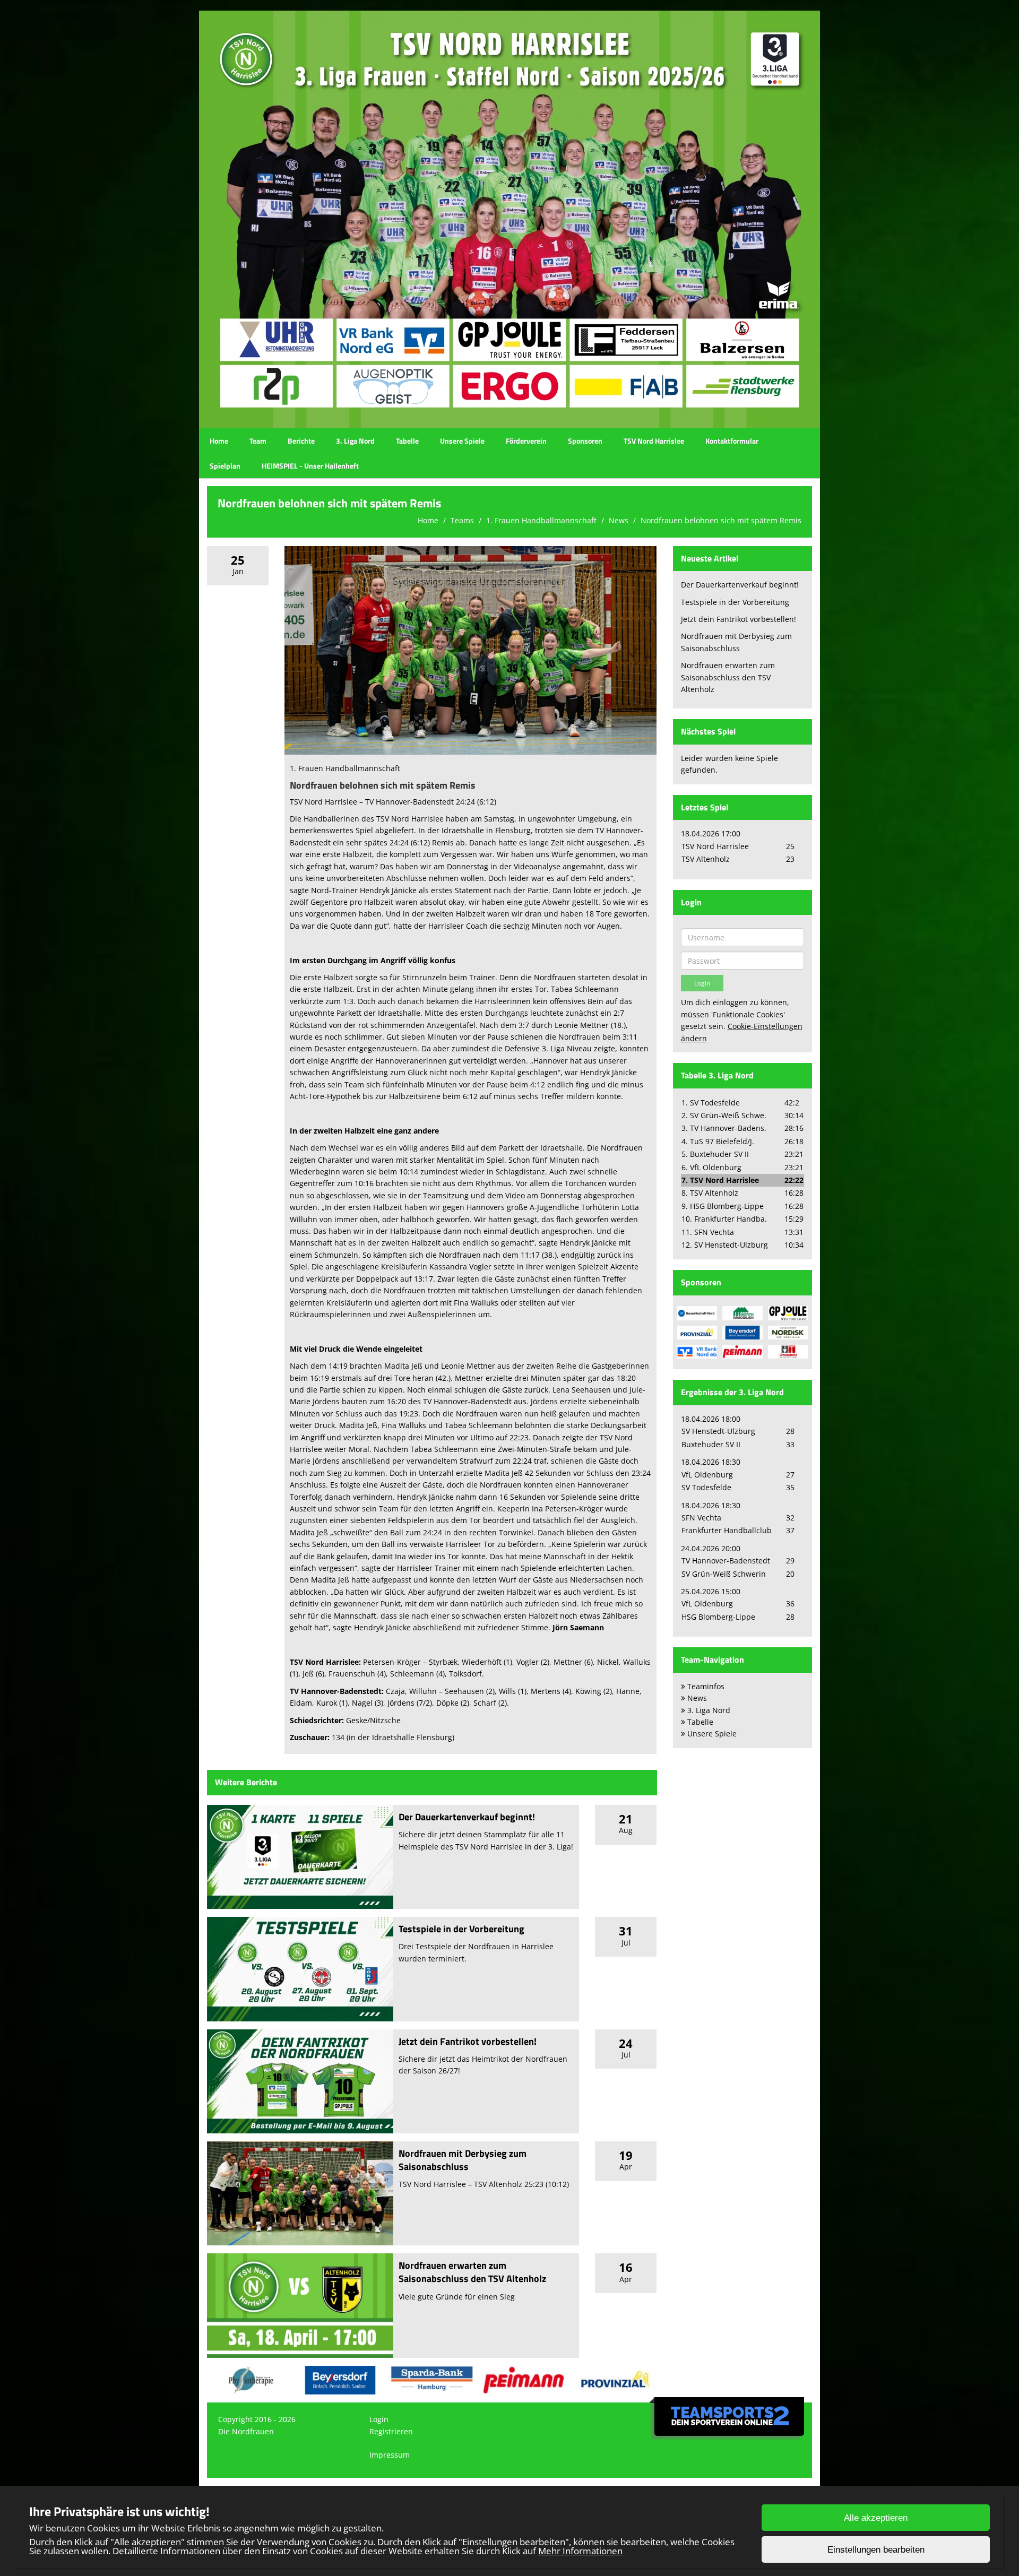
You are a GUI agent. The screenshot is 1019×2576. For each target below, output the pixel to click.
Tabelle (407, 441)
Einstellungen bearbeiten (876, 2550)
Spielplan (225, 466)
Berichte (301, 441)
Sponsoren (585, 441)
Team (258, 441)
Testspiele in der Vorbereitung (461, 1929)
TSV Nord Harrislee (654, 441)
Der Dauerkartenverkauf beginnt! (467, 1817)
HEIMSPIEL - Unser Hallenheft (310, 466)
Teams (462, 520)
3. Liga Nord (355, 441)
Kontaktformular (732, 441)
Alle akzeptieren (876, 2518)
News (619, 520)
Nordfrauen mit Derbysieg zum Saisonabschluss (463, 2160)
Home (219, 441)
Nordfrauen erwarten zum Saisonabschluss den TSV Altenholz (472, 2272)
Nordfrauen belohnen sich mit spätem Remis (721, 520)
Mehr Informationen (580, 2551)
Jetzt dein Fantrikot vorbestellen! (468, 2041)
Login (379, 2419)
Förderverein (526, 441)
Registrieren (391, 2431)
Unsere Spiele (462, 441)
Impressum (390, 2455)
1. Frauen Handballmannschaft (541, 520)
